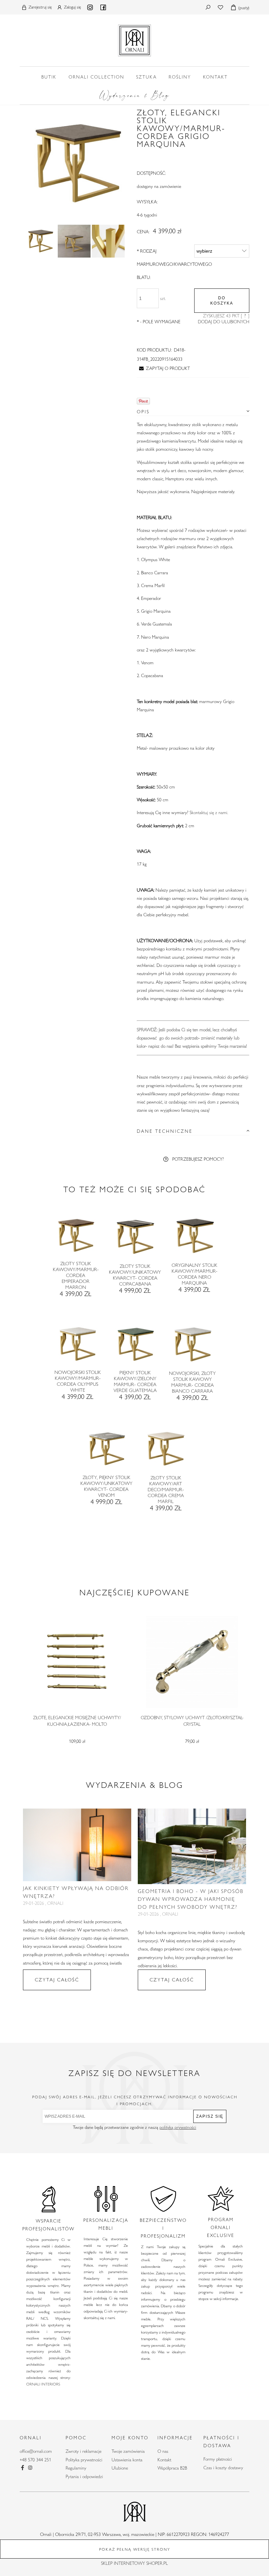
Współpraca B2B (172, 2468)
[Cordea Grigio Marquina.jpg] (40, 241)
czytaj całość (57, 1980)
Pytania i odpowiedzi (84, 2476)
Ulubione (120, 2468)
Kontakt (164, 2460)
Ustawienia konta (127, 2460)
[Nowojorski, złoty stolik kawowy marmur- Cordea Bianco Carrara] (192, 1347)
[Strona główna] (134, 39)
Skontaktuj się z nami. (209, 812)
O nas (163, 2451)
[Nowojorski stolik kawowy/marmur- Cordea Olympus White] (77, 1346)
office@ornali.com (36, 2451)
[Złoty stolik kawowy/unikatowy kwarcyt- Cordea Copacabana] (135, 1239)
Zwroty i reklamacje (83, 2451)
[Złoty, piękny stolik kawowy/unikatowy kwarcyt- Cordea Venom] (106, 1451)
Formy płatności (218, 2459)
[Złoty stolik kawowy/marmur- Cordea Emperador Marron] (75, 1237)
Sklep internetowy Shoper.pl (134, 2563)
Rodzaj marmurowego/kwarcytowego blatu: (174, 264)
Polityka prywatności (84, 2460)
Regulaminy (76, 2468)
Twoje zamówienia (128, 2451)
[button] (163, 368)
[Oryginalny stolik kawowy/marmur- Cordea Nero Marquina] (194, 1238)
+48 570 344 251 (35, 2460)
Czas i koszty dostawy (223, 2468)
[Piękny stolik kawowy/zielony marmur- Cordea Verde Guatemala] (135, 1346)
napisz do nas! (161, 1046)
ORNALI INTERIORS (43, 2384)
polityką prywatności (178, 2127)
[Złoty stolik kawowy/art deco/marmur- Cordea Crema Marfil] (165, 1451)
